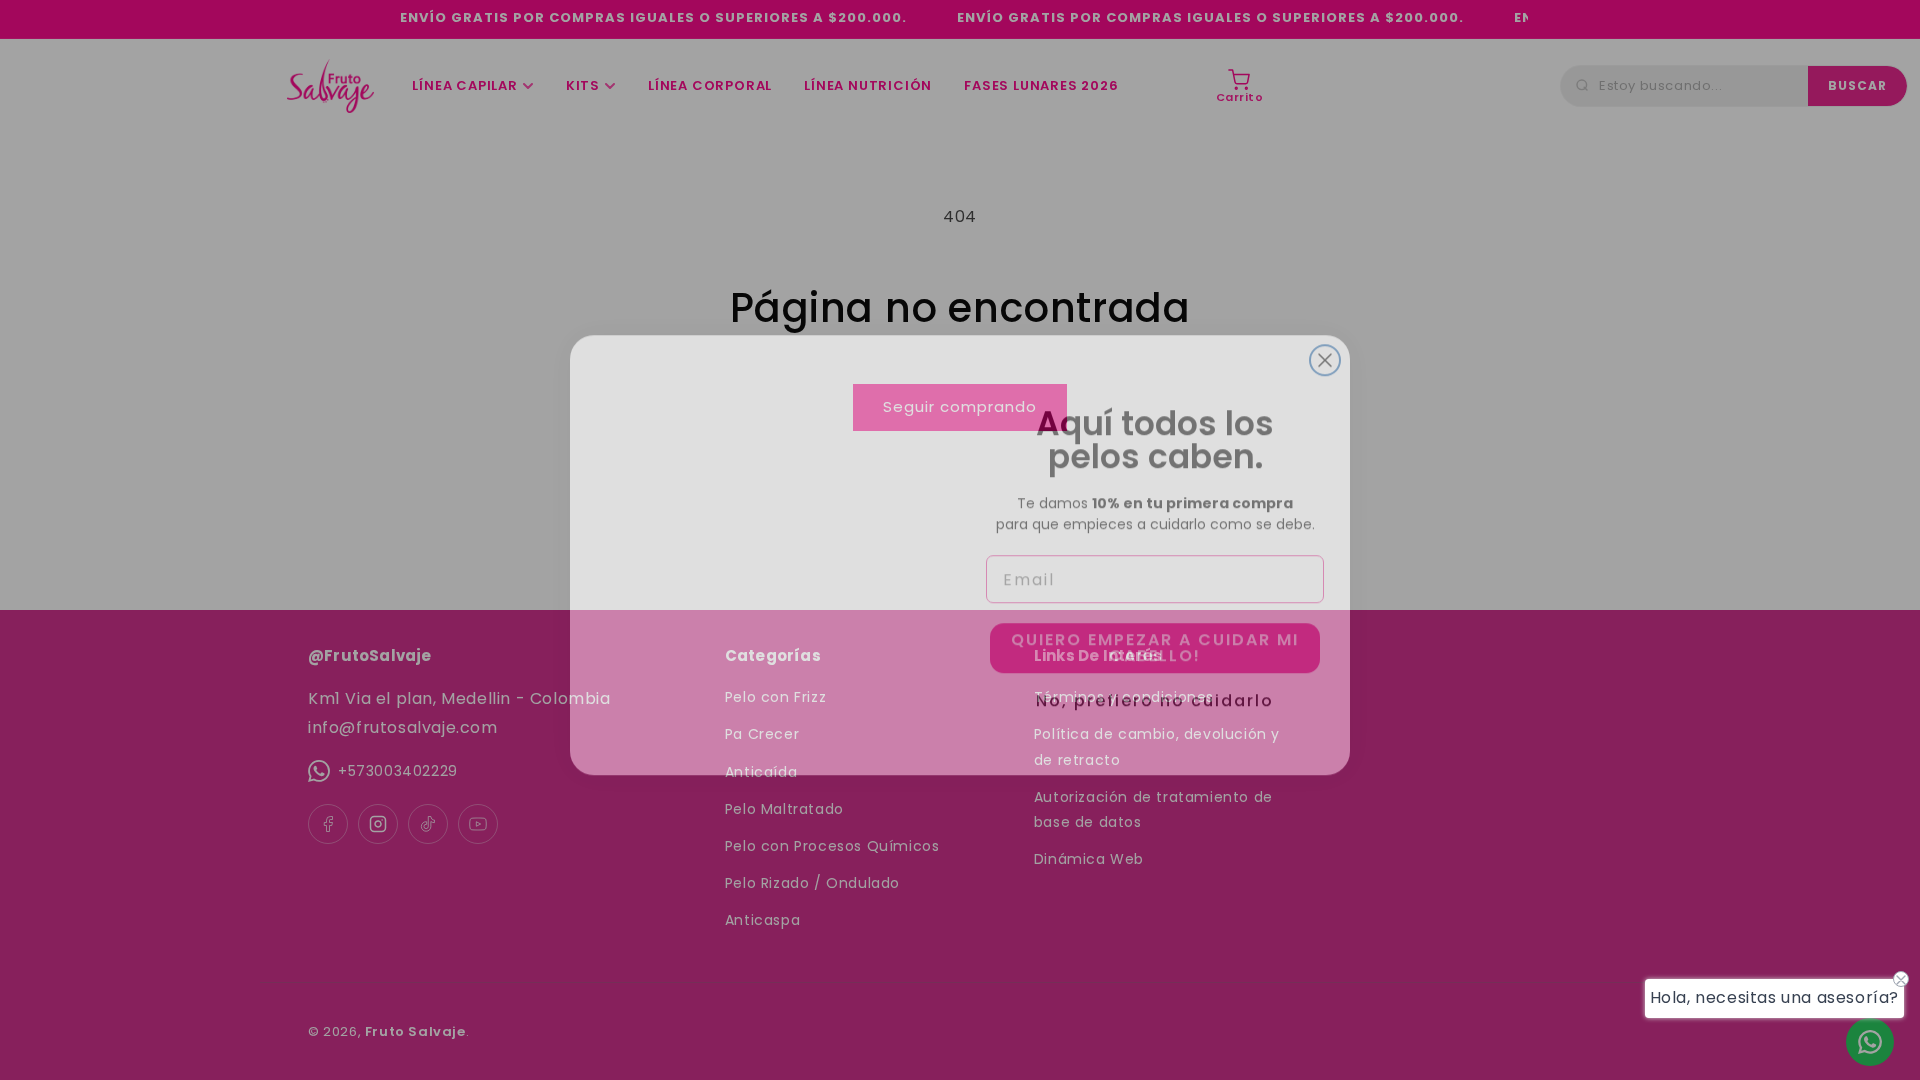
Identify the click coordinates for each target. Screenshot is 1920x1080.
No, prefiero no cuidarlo (1155, 683)
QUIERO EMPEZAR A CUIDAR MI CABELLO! (1155, 632)
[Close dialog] (1325, 345)
